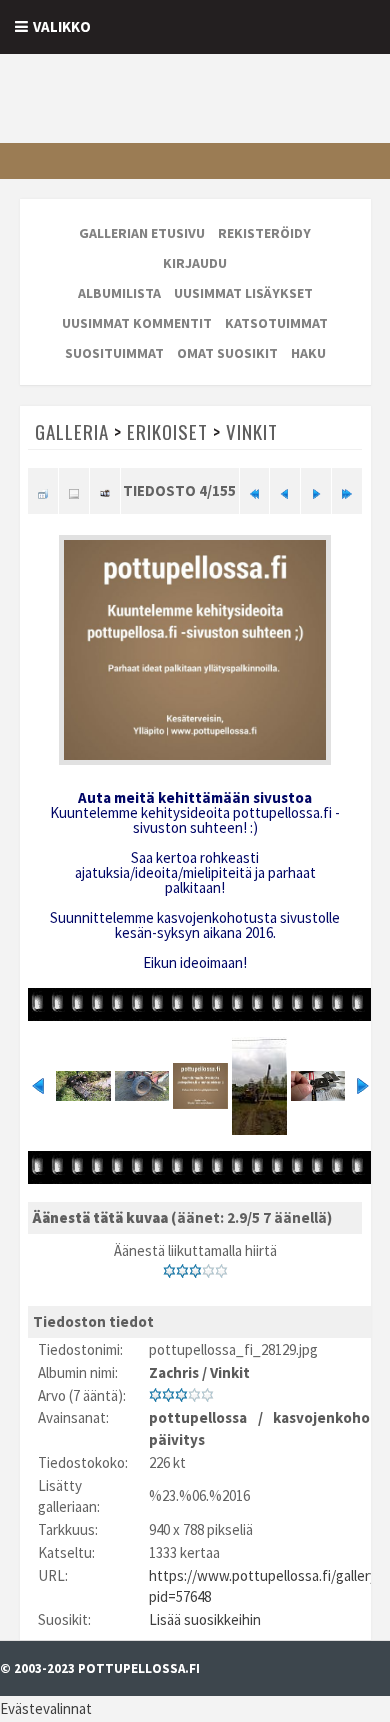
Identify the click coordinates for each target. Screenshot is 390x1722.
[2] (182, 1271)
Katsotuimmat (276, 323)
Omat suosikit (227, 353)
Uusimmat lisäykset (243, 293)
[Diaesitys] (105, 491)
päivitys (177, 1439)
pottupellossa (198, 1417)
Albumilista (119, 293)
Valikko (62, 26)
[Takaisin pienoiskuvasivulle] (43, 491)
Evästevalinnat (46, 1708)
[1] (169, 1271)
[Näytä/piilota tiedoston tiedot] (74, 491)
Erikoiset (167, 431)
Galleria (72, 431)
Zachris (174, 1372)
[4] (208, 1271)
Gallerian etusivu (142, 233)
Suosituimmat (114, 353)
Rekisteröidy (264, 233)
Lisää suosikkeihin (205, 1619)
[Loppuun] (347, 491)
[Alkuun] (255, 491)
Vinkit (252, 431)
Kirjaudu (195, 263)
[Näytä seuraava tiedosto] (316, 491)
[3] (195, 1271)
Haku (308, 353)
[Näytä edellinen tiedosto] (285, 491)
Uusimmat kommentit (137, 323)
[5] (221, 1271)
